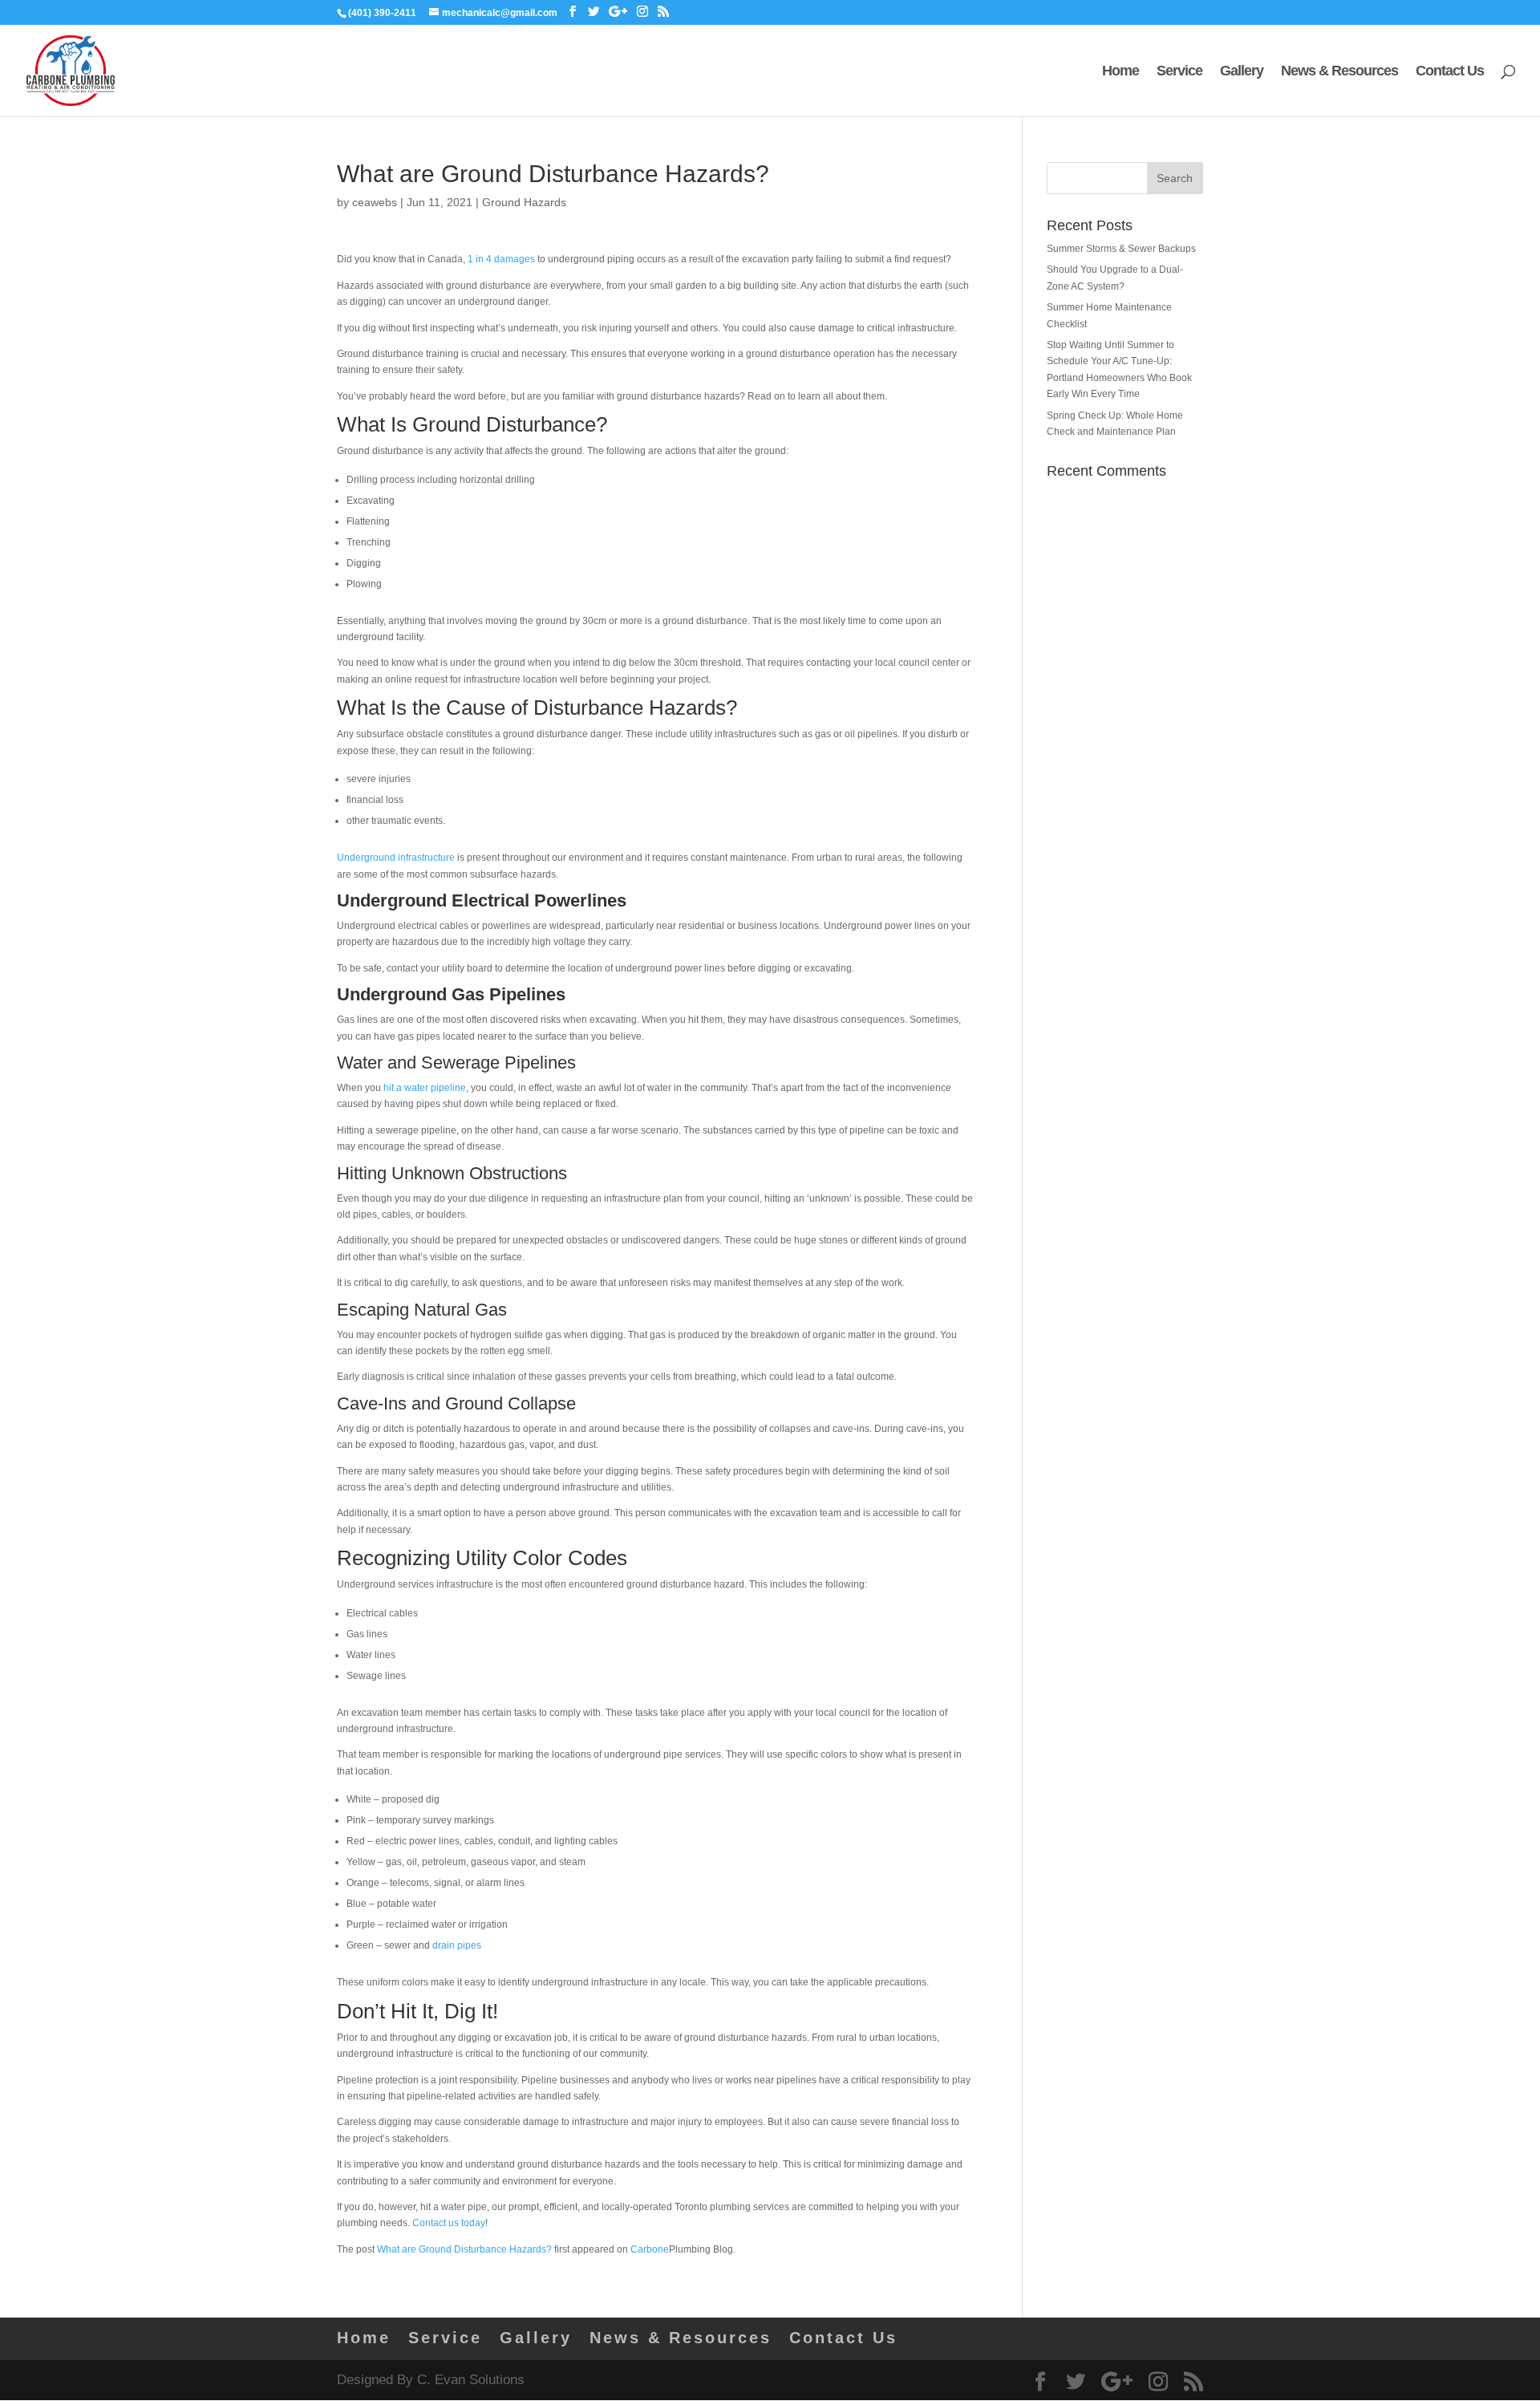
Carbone (650, 2249)
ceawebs (375, 202)
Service (1179, 72)
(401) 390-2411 (382, 13)
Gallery (1242, 72)
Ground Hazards (524, 202)
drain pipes (457, 1945)
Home (1121, 72)
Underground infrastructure (396, 858)
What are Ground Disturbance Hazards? (464, 2249)
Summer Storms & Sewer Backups (1121, 249)
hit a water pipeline (425, 1088)
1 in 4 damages (501, 259)
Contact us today (449, 2223)
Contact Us (1450, 72)
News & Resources (1339, 72)
